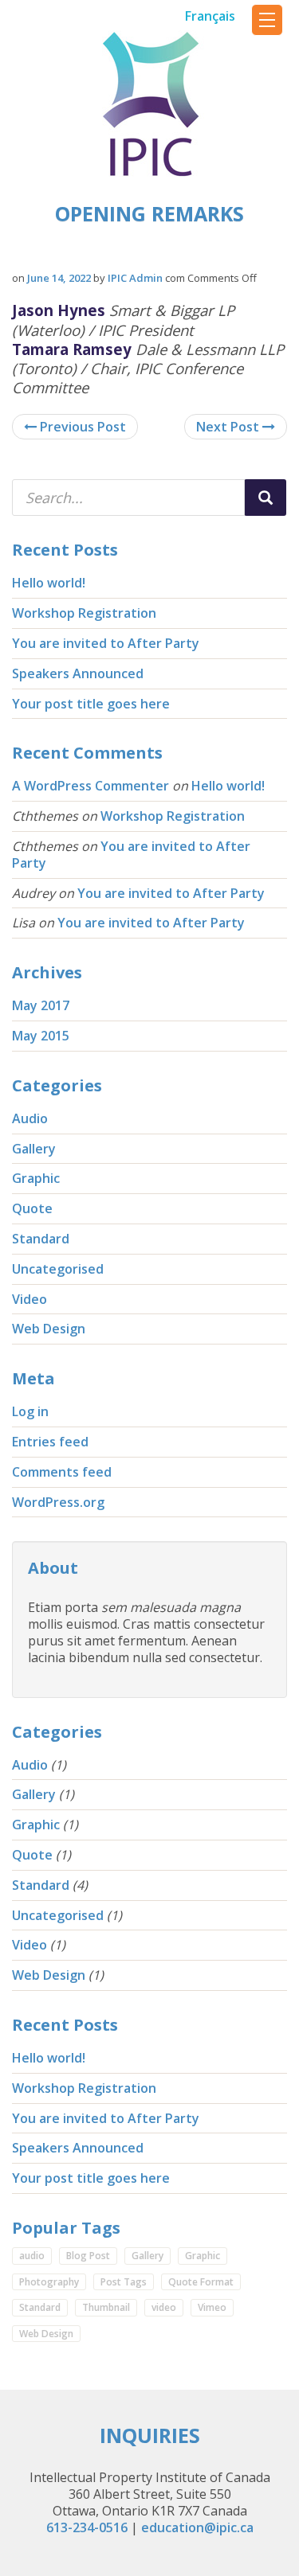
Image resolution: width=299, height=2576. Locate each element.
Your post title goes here (91, 704)
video (164, 2307)
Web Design (49, 1329)
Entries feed (50, 1442)
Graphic (36, 1178)
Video (30, 1299)
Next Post (229, 427)
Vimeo (212, 2307)
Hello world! (49, 583)
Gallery (34, 1149)
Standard (41, 1239)
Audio (30, 1118)
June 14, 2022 (59, 278)
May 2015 (41, 1036)
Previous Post (81, 427)
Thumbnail (106, 2307)
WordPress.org (58, 1502)
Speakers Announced (78, 673)
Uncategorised (58, 1269)
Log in (30, 1411)
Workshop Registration (84, 613)
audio (32, 2256)
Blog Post (88, 2256)
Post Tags (124, 2282)
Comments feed (62, 1472)
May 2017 (41, 1005)
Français (210, 16)
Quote (32, 1208)
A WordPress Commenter (90, 786)
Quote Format (201, 2282)
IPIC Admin (135, 278)
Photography (49, 2282)
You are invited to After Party (106, 643)
